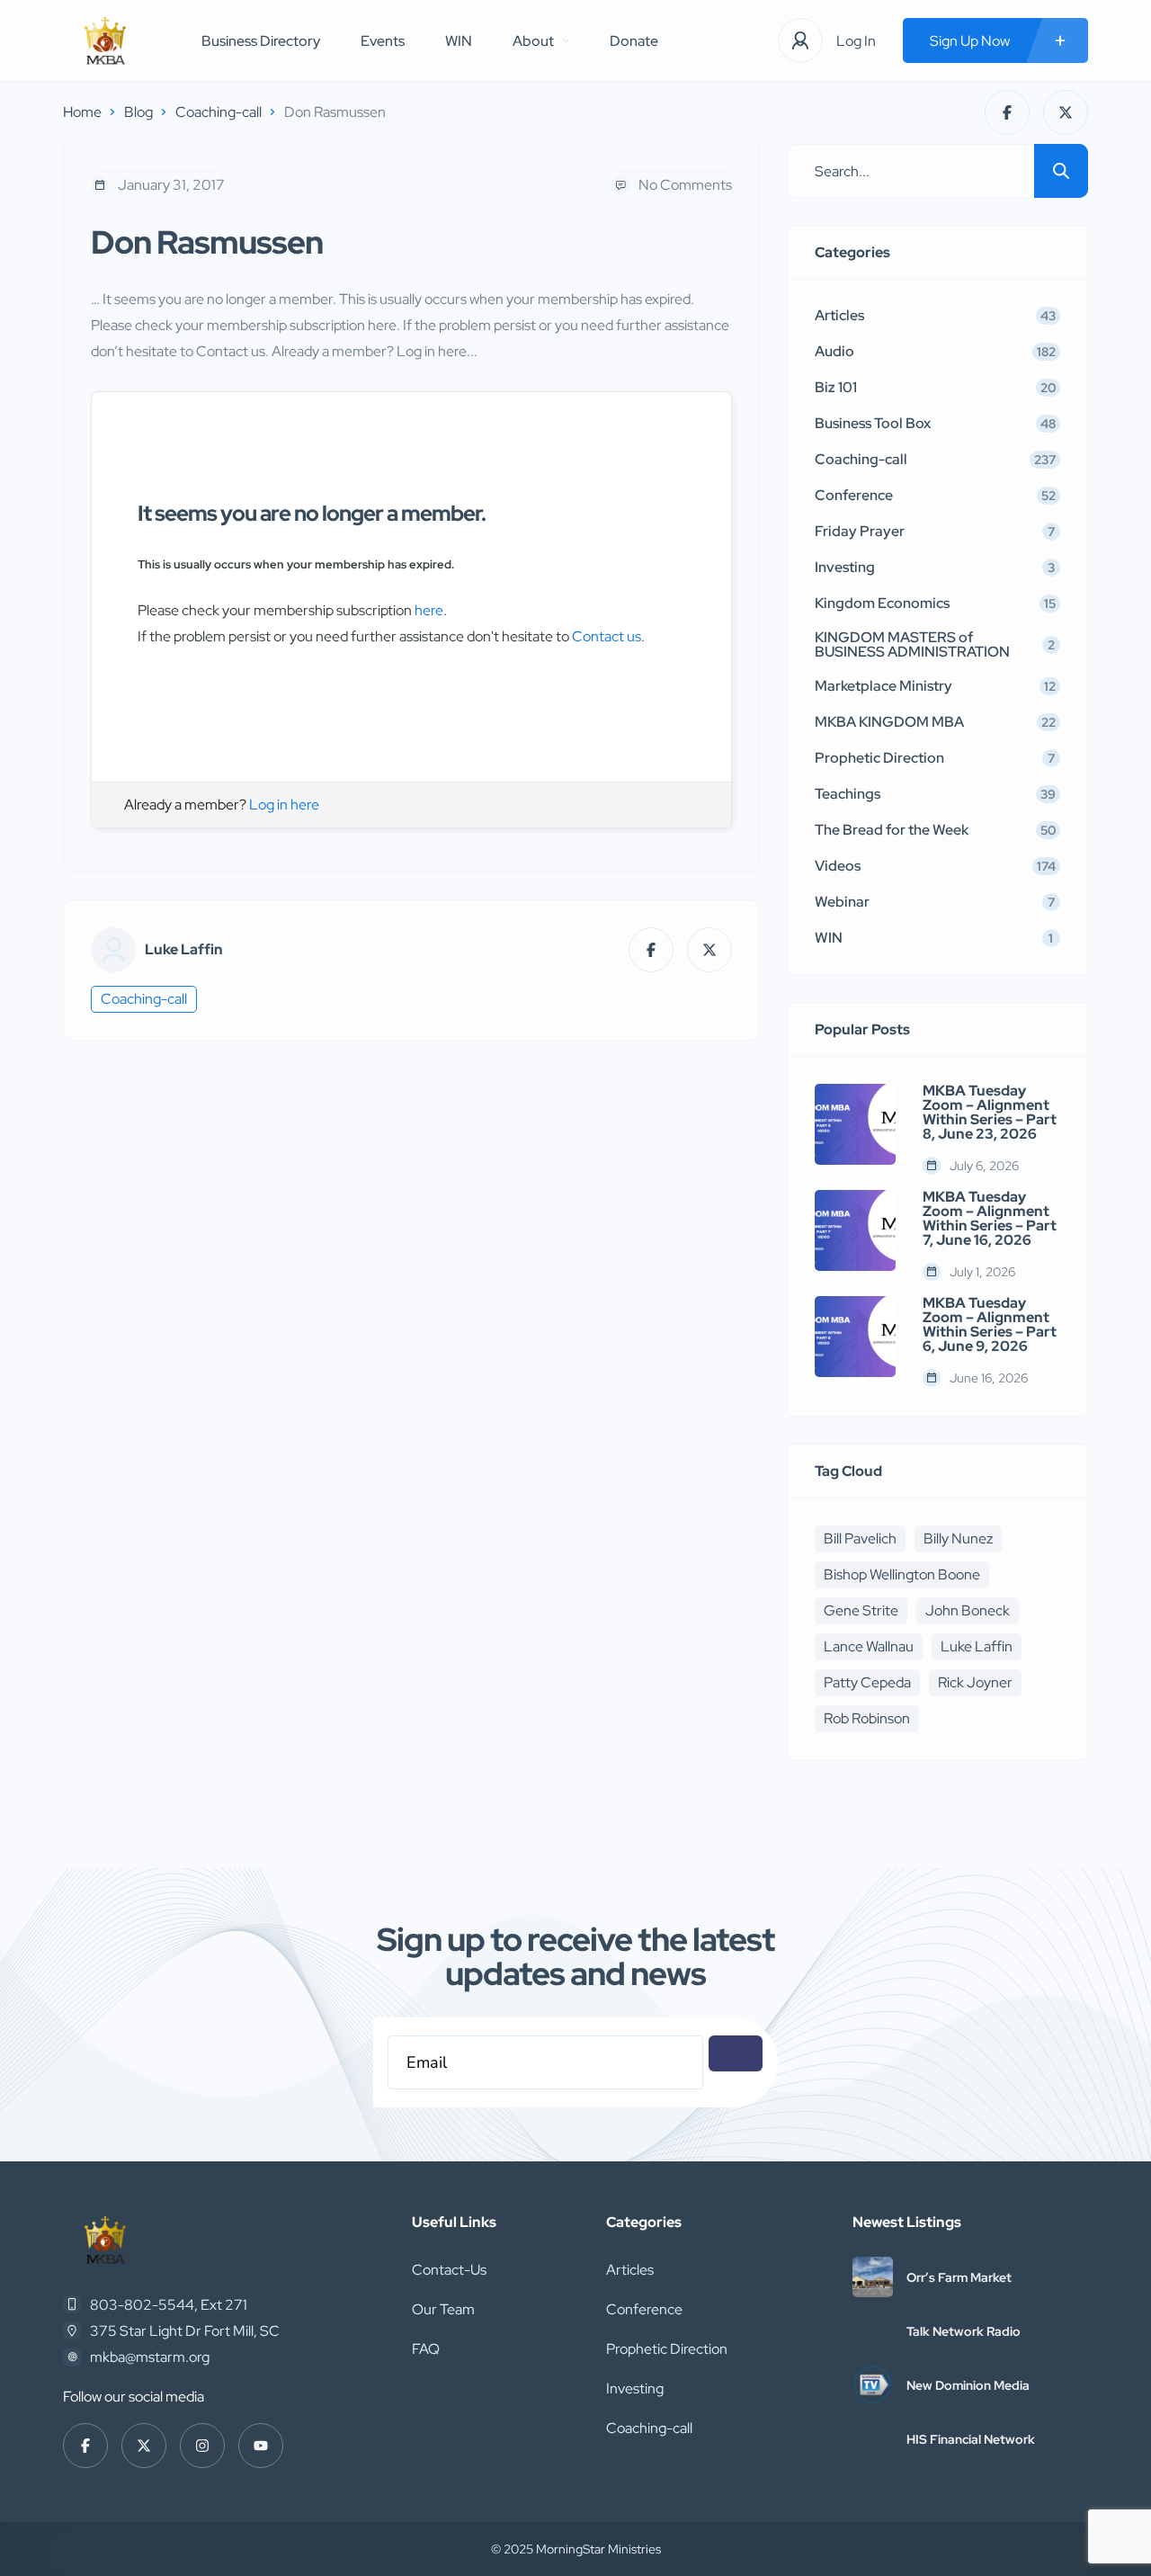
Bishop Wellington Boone (902, 1574)
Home (82, 112)
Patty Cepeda (867, 1682)
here (429, 610)
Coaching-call (219, 112)
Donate (634, 41)
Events (383, 41)
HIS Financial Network (971, 2439)
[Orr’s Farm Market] (873, 2277)
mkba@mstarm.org (150, 2357)
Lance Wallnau (869, 1646)
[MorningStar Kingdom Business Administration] (105, 41)
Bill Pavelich (860, 1538)
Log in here (284, 805)
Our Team (443, 2309)
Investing (635, 2388)
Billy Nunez (958, 1538)
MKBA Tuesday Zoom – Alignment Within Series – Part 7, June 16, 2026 (990, 1219)
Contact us (607, 636)
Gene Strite (861, 1610)
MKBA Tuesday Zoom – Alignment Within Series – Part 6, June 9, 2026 (990, 1325)
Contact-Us (449, 2270)
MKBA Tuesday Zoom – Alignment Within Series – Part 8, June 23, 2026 (990, 1113)
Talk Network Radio (964, 2331)
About (533, 41)
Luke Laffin (184, 950)
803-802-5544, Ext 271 (169, 2305)
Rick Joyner (975, 1682)
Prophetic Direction (667, 2349)
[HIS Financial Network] (873, 2439)
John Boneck (968, 1610)
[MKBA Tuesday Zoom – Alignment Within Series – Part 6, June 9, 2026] (855, 1337)
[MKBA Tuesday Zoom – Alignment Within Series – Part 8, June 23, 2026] (855, 1124)
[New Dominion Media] (873, 2385)
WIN (459, 41)
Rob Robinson (867, 1718)
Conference (644, 2309)
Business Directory (261, 41)
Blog (138, 112)
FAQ (426, 2349)
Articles (630, 2270)
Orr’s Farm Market (959, 2277)
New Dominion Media (968, 2385)
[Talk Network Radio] (873, 2331)
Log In (856, 41)
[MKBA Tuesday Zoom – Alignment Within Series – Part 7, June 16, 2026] (855, 1230)
